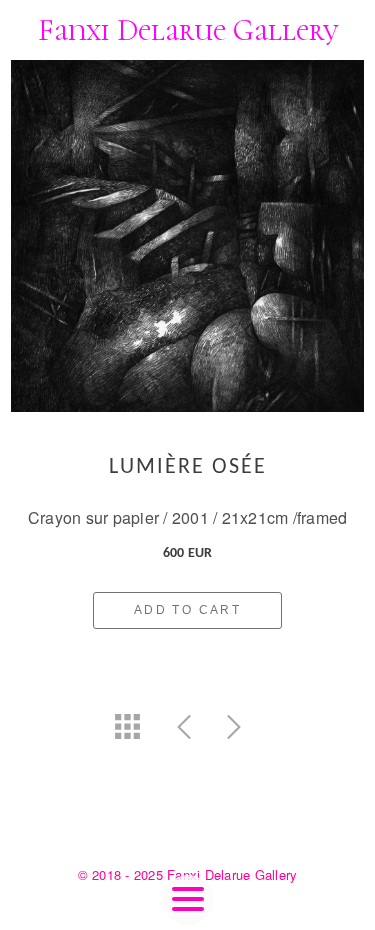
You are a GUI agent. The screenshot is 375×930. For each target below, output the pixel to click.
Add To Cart (187, 610)
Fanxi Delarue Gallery (188, 30)
